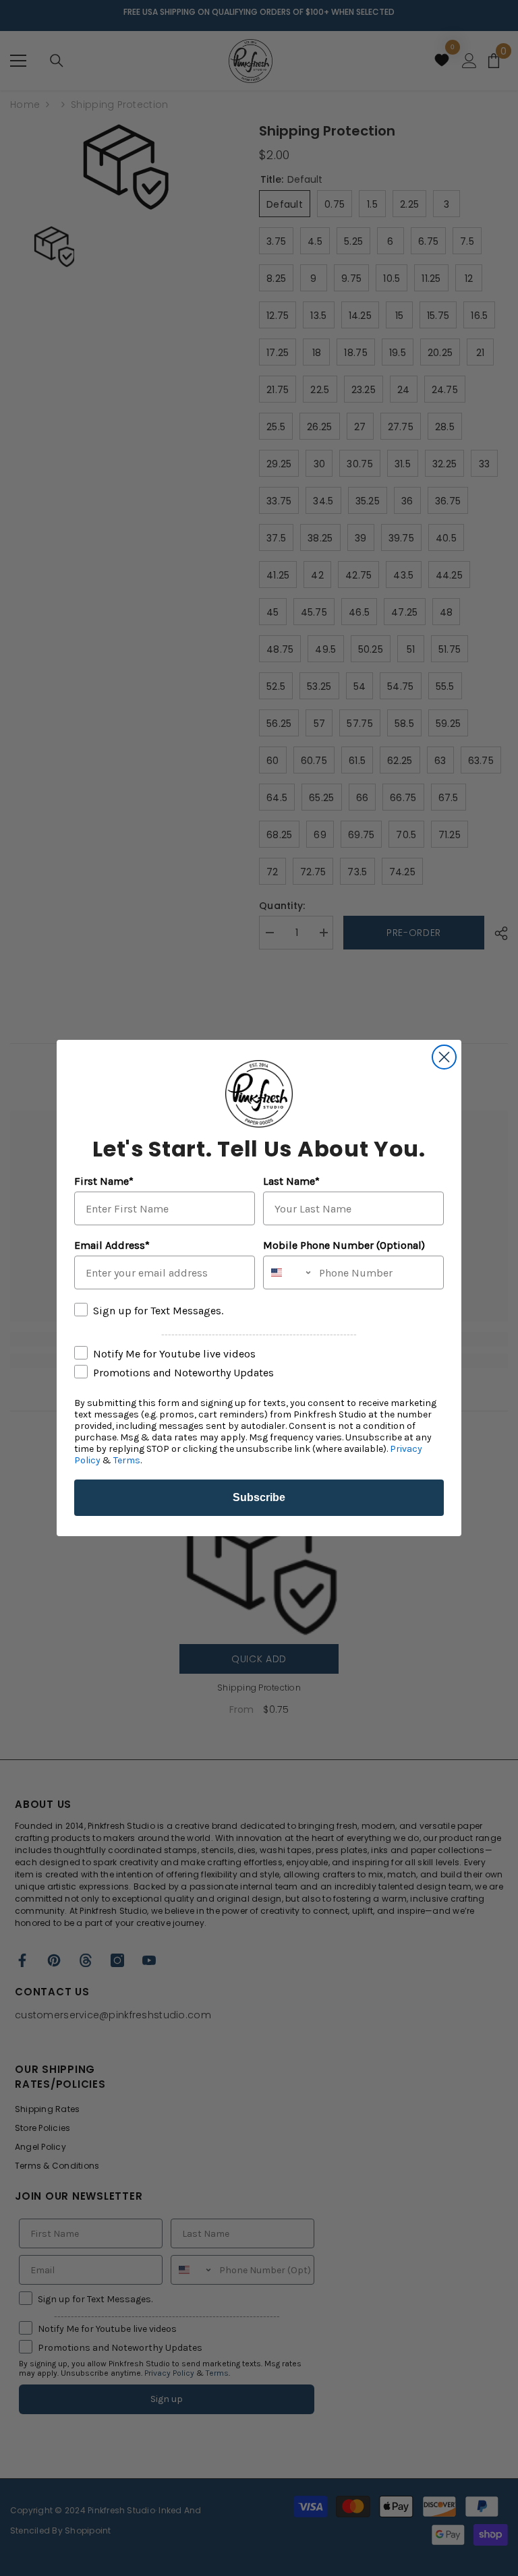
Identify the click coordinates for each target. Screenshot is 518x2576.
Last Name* (291, 1181)
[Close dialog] (444, 1057)
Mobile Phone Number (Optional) (344, 1245)
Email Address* (112, 1245)
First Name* (104, 1181)
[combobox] (288, 1272)
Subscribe (259, 1497)
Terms (127, 1460)
